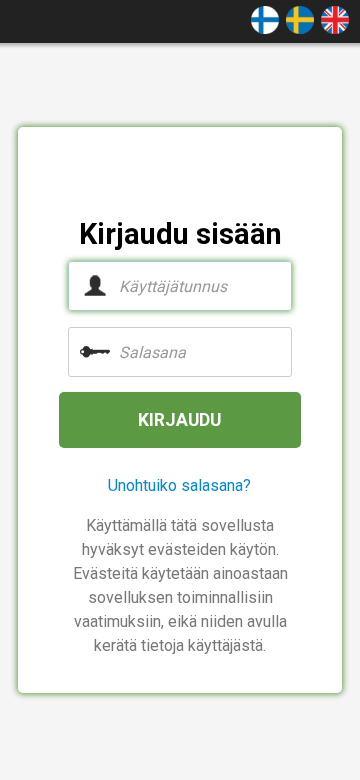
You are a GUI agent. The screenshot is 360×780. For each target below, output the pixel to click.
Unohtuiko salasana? (179, 485)
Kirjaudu (179, 420)
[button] (265, 18)
